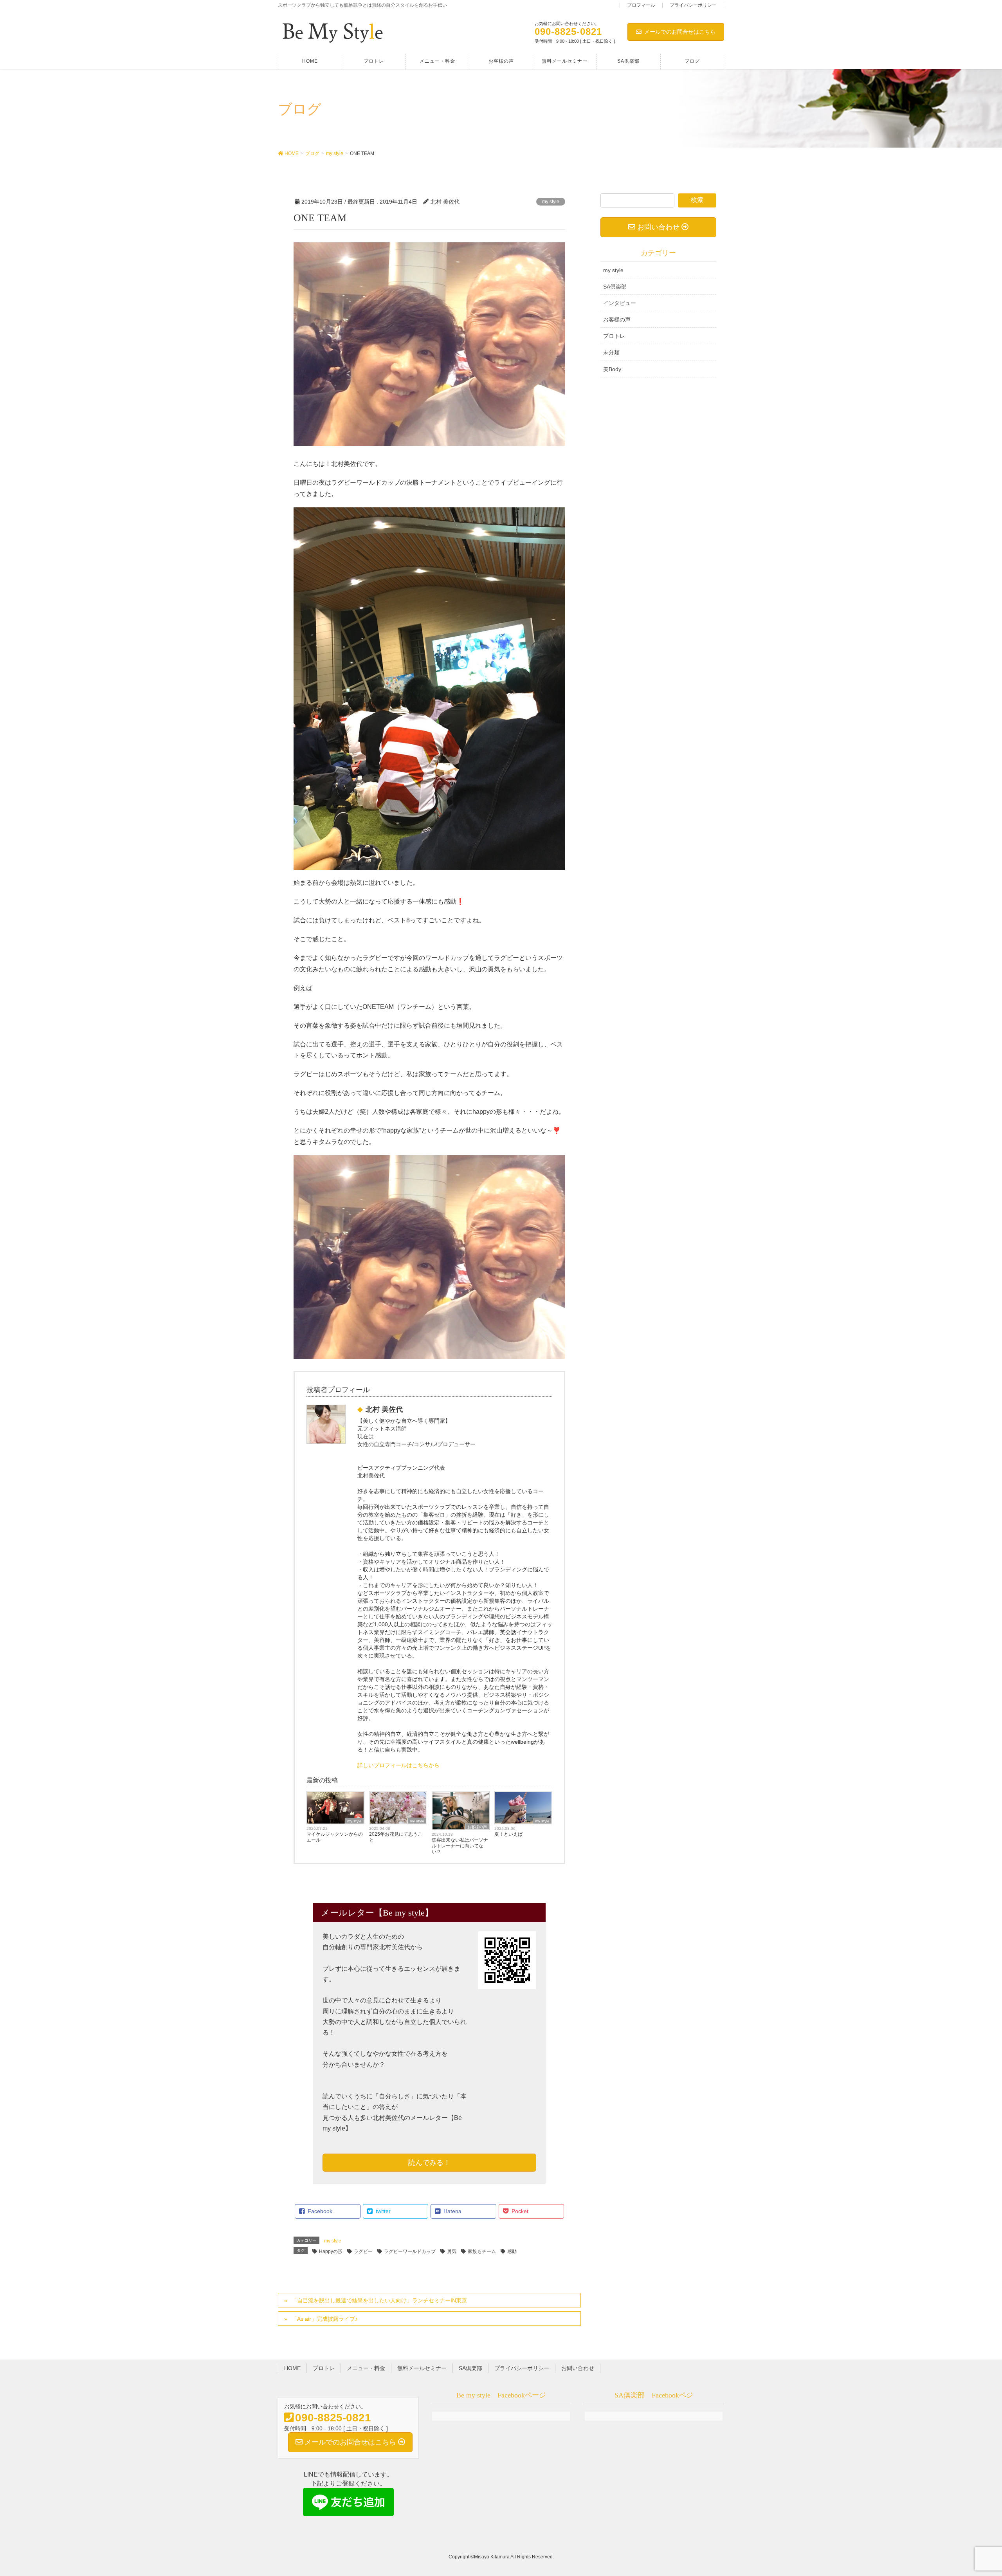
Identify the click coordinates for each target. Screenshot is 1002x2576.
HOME (292, 2368)
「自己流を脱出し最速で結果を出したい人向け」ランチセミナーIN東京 (379, 2300)
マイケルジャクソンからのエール (335, 1837)
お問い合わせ (578, 2368)
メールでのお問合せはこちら (680, 32)
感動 (512, 2251)
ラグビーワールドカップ (410, 2251)
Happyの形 (331, 2251)
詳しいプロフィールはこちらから (398, 1765)
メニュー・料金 (366, 2368)
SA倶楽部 (615, 287)
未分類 (611, 352)
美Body (612, 369)
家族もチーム (482, 2251)
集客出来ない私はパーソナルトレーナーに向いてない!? (460, 1846)
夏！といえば (508, 1834)
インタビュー (620, 303)
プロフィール (641, 5)
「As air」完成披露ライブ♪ (325, 2319)
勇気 (452, 2251)
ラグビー (363, 2251)
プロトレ (614, 336)
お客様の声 (477, 1827)
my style (551, 202)
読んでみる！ (429, 2163)
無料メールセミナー (422, 2368)
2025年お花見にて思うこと (396, 1837)
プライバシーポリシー (693, 5)
